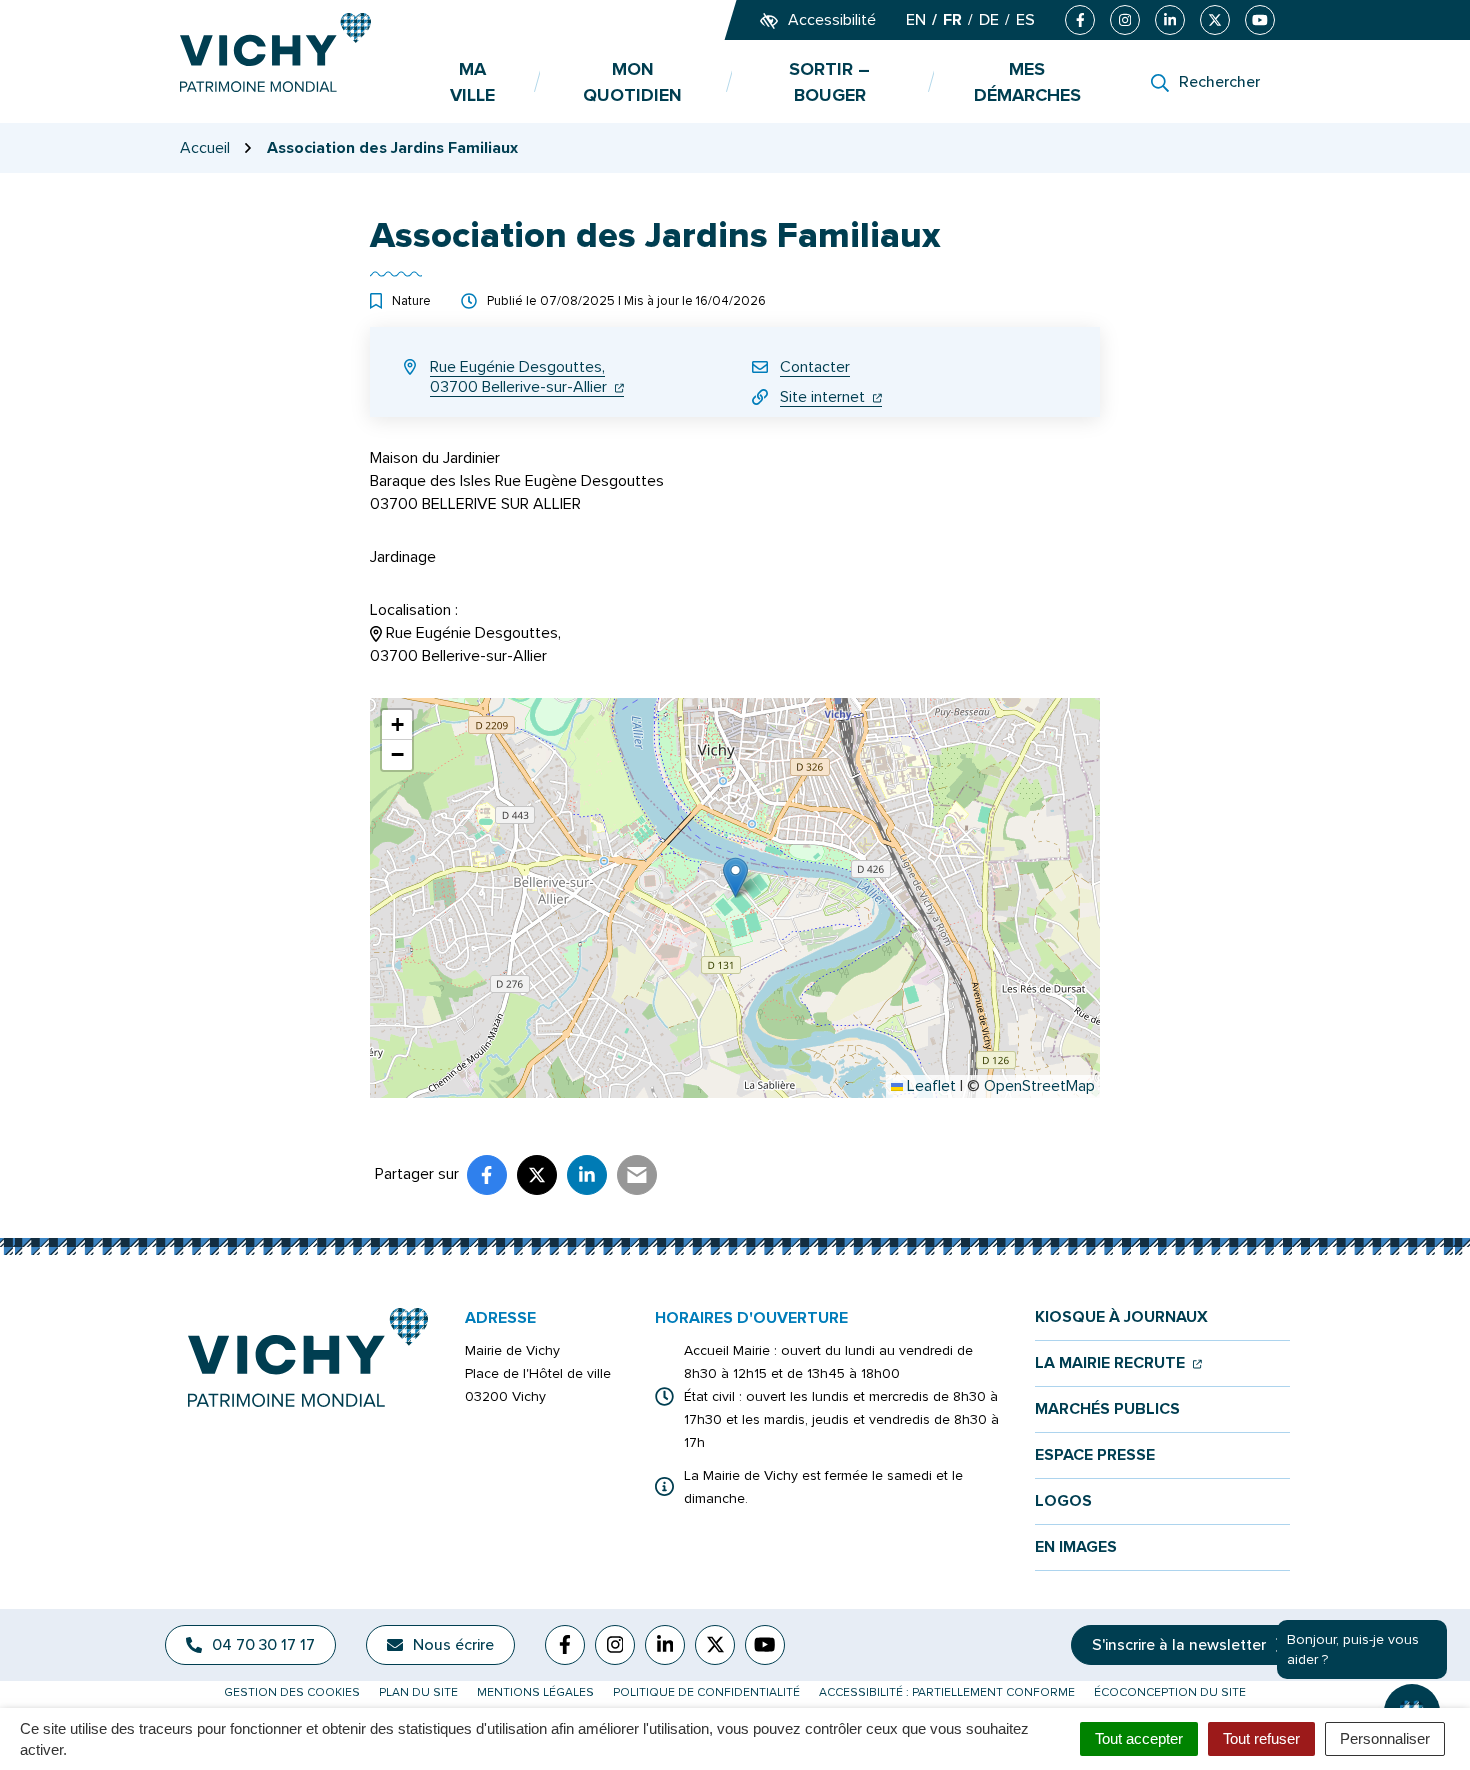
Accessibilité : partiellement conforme (947, 1692)
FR (952, 20)
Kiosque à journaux (1121, 1317)
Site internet (831, 397)
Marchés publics (1107, 1409)
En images (1076, 1547)
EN (916, 20)
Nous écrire (453, 1645)
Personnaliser (1385, 1738)
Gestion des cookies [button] (292, 1692)
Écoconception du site (1170, 1692)
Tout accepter (1139, 1738)
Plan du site (418, 1692)
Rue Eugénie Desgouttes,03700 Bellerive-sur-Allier (527, 377)
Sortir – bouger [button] (829, 82)
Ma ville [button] (472, 82)
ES (1025, 20)
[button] (735, 877)
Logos (1063, 1501)
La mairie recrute (1118, 1363)
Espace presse (1095, 1455)
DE (989, 20)
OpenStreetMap (1039, 1086)
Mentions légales (535, 1692)
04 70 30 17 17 (263, 1645)
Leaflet (929, 1086)
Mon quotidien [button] (632, 82)
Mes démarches (1027, 82)
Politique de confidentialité (706, 1692)
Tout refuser (1261, 1738)
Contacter (815, 367)
